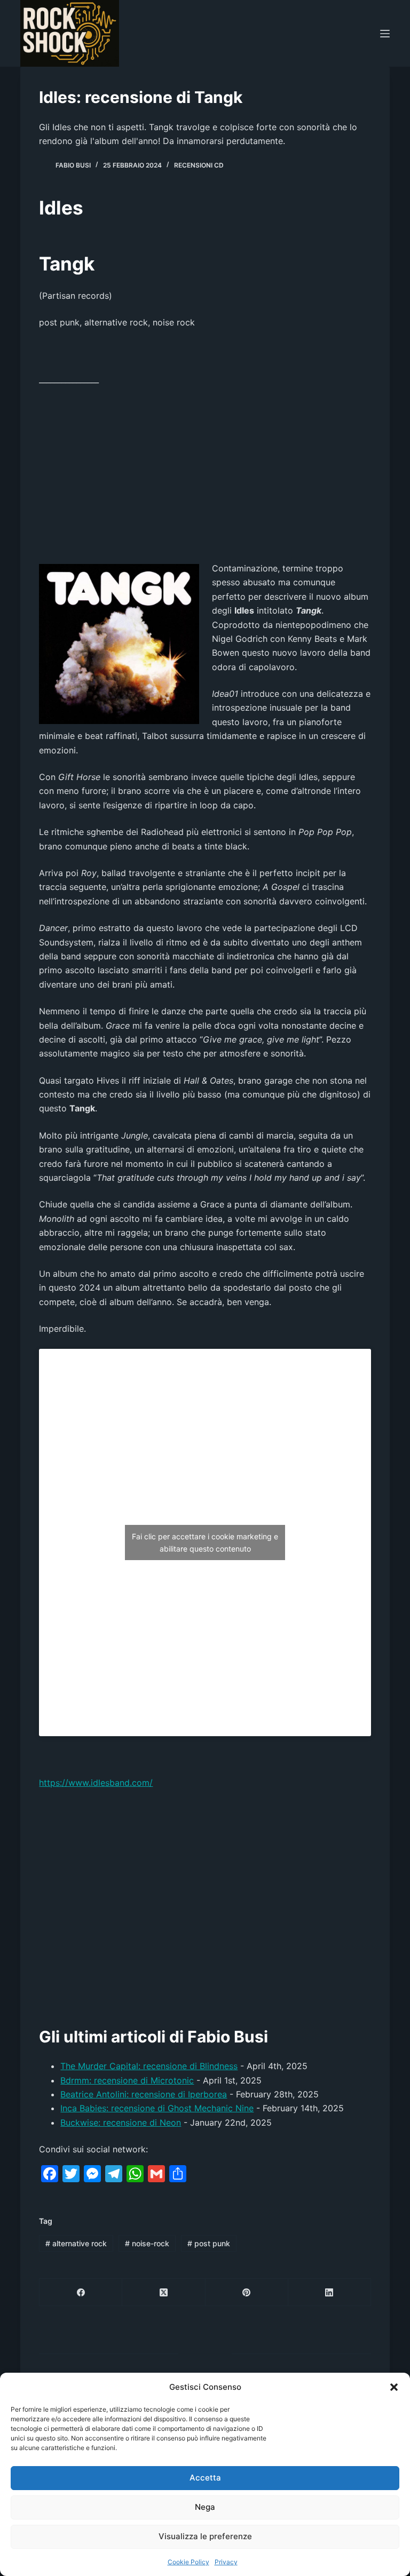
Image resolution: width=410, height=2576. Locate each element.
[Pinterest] (247, 2292)
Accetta (205, 2478)
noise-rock (147, 2243)
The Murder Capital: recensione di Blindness (149, 2066)
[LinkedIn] (330, 2292)
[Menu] (385, 34)
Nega (205, 2507)
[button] (394, 2387)
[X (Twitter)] (164, 2292)
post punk (209, 2243)
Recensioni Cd (199, 165)
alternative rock (76, 2243)
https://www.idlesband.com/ (96, 1783)
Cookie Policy (188, 2562)
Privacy (226, 2562)
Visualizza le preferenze (205, 2536)
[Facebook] (81, 2292)
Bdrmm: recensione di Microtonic (127, 2080)
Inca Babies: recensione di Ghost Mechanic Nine (157, 2108)
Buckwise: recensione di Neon (121, 2122)
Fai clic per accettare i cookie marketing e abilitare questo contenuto (205, 1543)
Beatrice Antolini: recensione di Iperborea (144, 2094)
